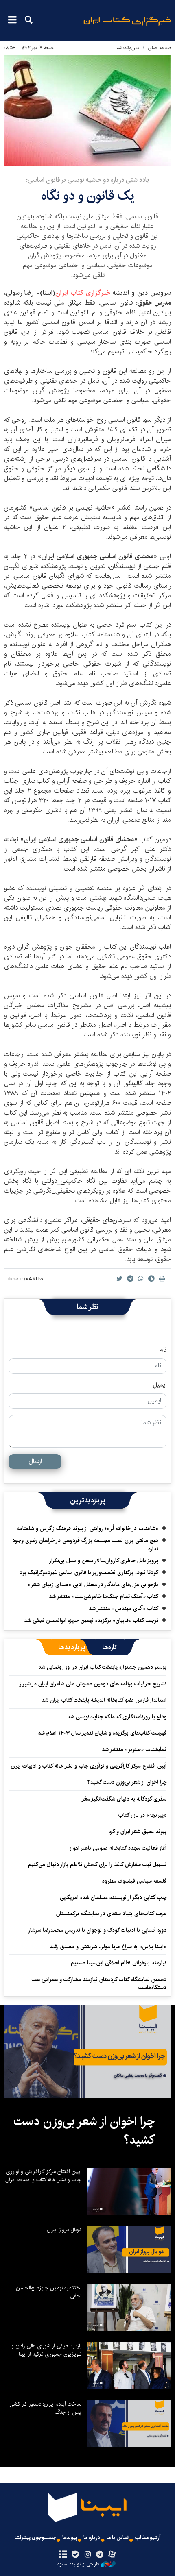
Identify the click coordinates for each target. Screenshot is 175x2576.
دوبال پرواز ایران (64, 2230)
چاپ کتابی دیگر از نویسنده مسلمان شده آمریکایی (113, 1897)
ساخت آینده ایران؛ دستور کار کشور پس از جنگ (45, 2408)
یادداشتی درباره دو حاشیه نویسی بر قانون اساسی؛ (87, 180)
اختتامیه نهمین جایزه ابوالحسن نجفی (49, 2292)
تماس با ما (118, 2538)
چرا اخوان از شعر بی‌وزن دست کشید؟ (127, 1782)
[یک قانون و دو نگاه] (87, 111)
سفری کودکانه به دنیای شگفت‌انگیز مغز (124, 1799)
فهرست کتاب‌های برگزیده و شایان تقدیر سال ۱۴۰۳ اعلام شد (102, 1733)
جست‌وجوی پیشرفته (35, 2538)
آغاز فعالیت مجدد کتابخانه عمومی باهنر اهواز (118, 1848)
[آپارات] (112, 2555)
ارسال (35, 1461)
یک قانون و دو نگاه (88, 196)
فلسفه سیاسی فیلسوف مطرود (134, 1881)
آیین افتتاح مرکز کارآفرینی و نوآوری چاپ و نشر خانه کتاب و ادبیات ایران (89, 1766)
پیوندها (70, 2538)
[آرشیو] (63, 2555)
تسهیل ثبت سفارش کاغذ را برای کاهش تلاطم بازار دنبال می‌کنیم (97, 1864)
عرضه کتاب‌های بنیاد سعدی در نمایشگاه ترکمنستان (111, 1914)
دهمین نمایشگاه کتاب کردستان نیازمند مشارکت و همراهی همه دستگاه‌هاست (99, 1984)
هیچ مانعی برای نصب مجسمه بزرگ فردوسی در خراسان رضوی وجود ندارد (85, 1544)
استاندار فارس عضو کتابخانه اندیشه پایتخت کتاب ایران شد (104, 1700)
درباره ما (92, 2538)
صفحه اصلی (159, 48)
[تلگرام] (100, 2555)
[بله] (75, 2555)
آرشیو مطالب (148, 2538)
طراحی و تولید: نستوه (78, 2564)
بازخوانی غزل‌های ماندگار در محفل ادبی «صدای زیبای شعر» (93, 1585)
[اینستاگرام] (87, 2555)
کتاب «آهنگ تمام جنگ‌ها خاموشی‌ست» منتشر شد (104, 1596)
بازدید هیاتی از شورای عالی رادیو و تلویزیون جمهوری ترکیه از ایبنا (46, 2350)
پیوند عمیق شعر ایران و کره (138, 1831)
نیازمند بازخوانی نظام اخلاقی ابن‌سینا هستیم (119, 1963)
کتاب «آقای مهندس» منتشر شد (124, 1609)
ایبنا (127, 27)
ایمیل (160, 1385)
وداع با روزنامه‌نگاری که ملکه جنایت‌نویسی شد (117, 1717)
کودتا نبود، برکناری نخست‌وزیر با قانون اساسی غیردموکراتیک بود (89, 1572)
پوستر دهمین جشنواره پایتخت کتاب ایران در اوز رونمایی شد (102, 1667)
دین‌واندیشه (128, 48)
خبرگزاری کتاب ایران (83, 293)
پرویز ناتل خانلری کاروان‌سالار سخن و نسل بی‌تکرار (104, 1561)
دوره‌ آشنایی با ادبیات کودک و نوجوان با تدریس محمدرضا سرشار (97, 1930)
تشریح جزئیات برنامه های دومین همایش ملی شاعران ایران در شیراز (93, 1684)
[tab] (110, 1647)
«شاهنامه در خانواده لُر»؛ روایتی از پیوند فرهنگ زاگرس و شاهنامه (88, 1529)
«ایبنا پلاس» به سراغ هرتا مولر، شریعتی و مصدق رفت (108, 1947)
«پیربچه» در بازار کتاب (142, 1815)
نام (163, 1350)
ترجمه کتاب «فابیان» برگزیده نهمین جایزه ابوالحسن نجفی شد (91, 1620)
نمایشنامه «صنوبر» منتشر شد (134, 1749)
